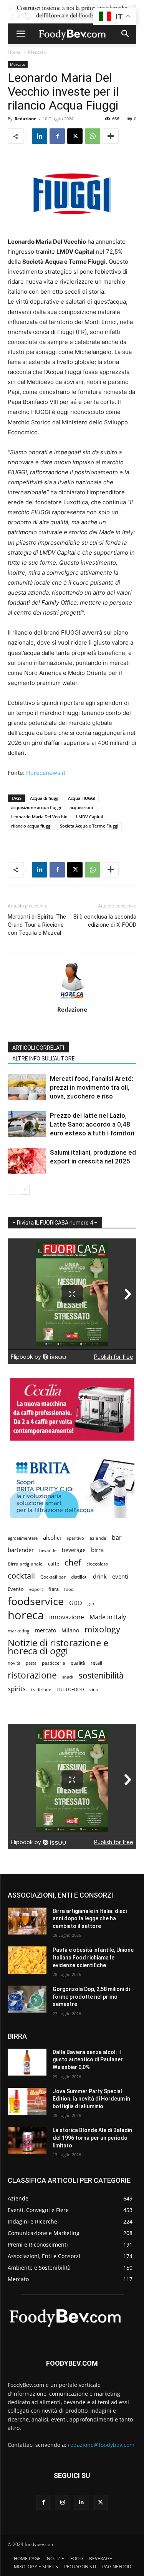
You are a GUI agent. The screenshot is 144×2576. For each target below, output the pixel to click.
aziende (98, 1538)
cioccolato (97, 1564)
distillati (79, 1577)
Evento (16, 1589)
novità (14, 1663)
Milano (70, 1630)
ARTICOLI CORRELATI (38, 1048)
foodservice (36, 1601)
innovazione (67, 1617)
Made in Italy (108, 1617)
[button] (21, 34)
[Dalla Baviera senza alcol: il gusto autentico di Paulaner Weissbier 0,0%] (27, 2062)
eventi (120, 1576)
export (36, 1589)
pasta (31, 1663)
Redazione (26, 119)
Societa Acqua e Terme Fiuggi (89, 826)
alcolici (52, 1537)
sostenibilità (101, 1675)
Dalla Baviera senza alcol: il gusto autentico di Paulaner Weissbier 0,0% (88, 2060)
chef (73, 1562)
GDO (76, 1603)
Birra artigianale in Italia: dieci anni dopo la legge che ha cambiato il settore (90, 1919)
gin (91, 1603)
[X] (75, 136)
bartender (21, 1550)
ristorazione (32, 1675)
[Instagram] (62, 2502)
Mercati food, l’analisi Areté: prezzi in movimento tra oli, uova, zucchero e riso (92, 1087)
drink (100, 1576)
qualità (78, 1663)
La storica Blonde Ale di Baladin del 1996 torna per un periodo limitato (92, 2138)
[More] (111, 136)
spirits (17, 1689)
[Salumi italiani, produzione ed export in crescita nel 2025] (27, 1161)
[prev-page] (12, 1190)
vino (94, 1689)
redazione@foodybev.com (101, 2445)
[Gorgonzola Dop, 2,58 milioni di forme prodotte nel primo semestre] (27, 1999)
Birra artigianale (25, 1564)
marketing (19, 1631)
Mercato (37, 52)
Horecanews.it (46, 773)
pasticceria (54, 1663)
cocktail (21, 1576)
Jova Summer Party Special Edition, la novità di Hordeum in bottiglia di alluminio (91, 2099)
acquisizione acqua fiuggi (36, 807)
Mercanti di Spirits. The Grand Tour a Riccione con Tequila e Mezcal (37, 925)
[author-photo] (72, 999)
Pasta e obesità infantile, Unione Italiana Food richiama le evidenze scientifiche (93, 1957)
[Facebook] (57, 136)
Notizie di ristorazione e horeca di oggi (58, 1647)
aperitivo (75, 1538)
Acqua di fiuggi (45, 798)
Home (14, 52)
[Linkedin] (40, 136)
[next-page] (25, 1190)
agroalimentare (23, 1538)
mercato (46, 1630)
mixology (102, 1629)
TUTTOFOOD (70, 1689)
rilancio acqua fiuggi (31, 826)
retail (96, 1663)
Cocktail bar (53, 1577)
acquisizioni (81, 807)
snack (68, 1677)
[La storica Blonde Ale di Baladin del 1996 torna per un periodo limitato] (27, 2140)
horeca (26, 1615)
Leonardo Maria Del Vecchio (39, 817)
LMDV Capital (89, 817)
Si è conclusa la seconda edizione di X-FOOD (105, 921)
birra (97, 1550)
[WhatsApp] (93, 136)
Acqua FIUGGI (82, 798)
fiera (54, 1589)
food (69, 1589)
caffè (54, 1564)
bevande (48, 1550)
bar (117, 1538)
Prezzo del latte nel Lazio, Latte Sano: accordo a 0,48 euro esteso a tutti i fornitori (92, 1124)
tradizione (41, 1689)
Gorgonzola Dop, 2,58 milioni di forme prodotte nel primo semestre (91, 1997)
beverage (74, 1550)
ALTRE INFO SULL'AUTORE (44, 1059)
